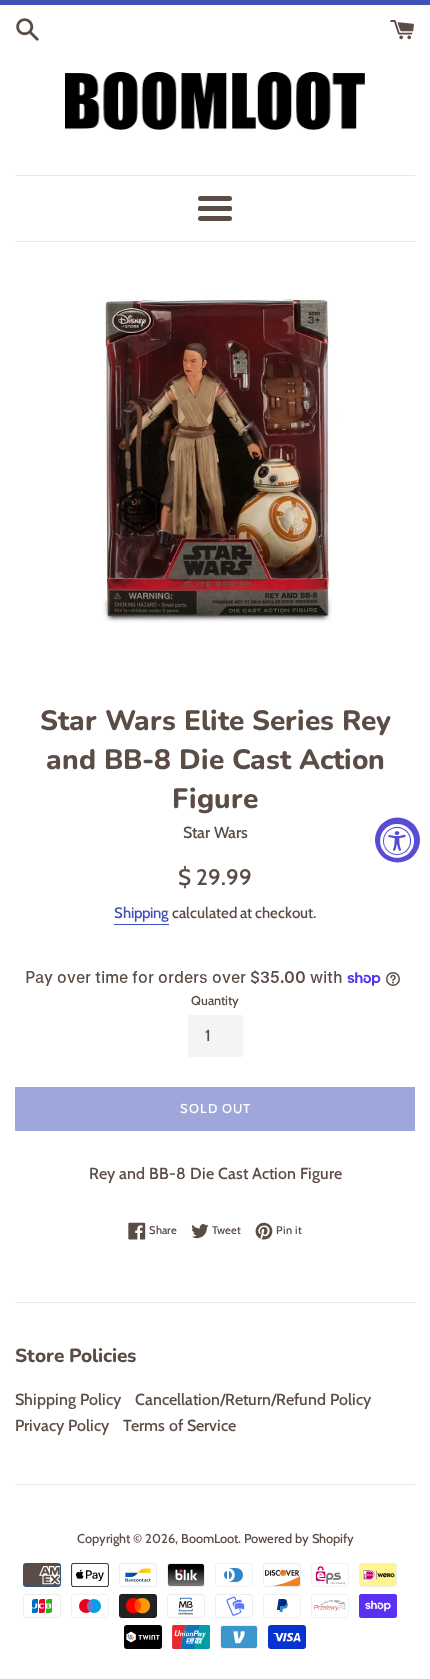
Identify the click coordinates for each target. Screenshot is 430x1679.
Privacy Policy (62, 1425)
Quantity (215, 1000)
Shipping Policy (68, 1399)
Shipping (141, 913)
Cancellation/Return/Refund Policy (253, 1399)
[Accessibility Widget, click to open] (397, 839)
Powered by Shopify (299, 1538)
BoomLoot (209, 1538)
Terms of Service (179, 1425)
